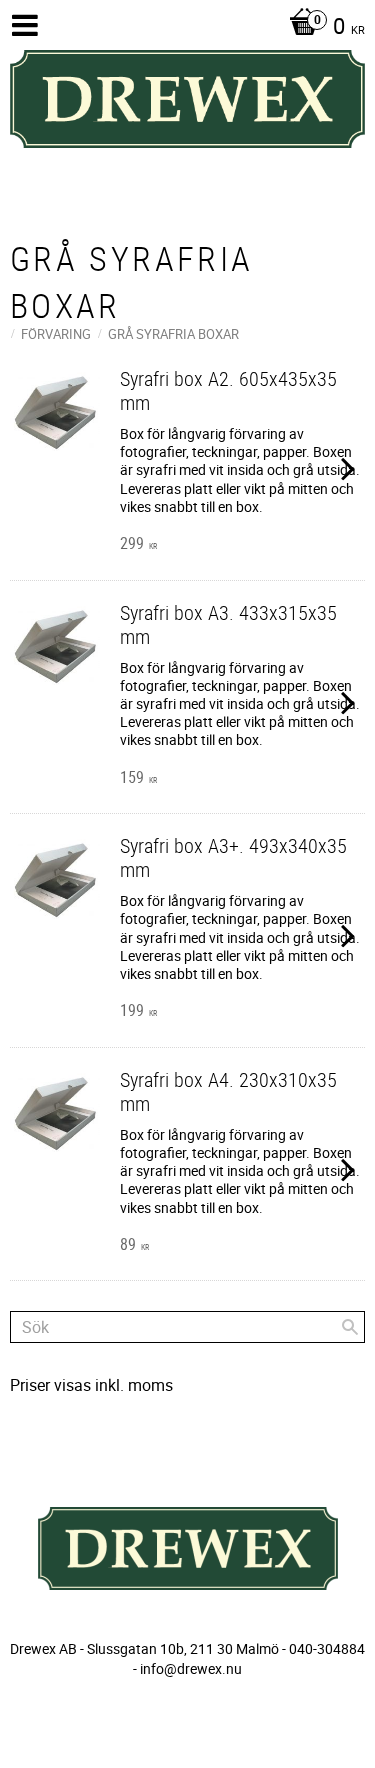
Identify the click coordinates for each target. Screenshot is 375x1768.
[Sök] (350, 1327)
